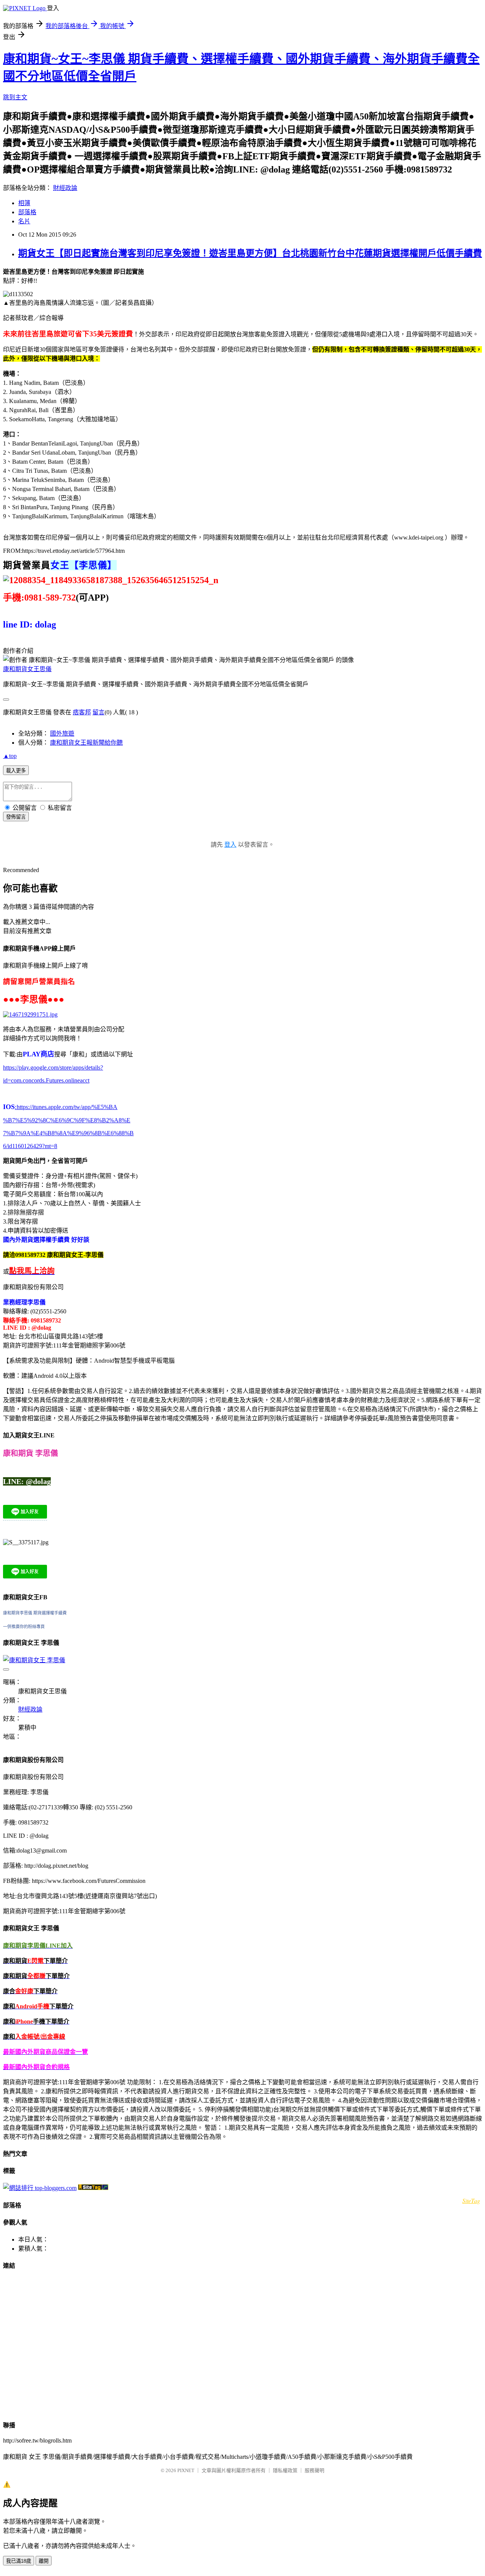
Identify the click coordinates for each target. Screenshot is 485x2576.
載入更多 (16, 771)
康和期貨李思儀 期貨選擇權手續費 (35, 1613)
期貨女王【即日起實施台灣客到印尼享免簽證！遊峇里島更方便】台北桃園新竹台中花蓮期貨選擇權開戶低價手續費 (250, 253)
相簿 (24, 203)
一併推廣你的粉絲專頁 (24, 1627)
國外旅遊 (62, 733)
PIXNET (186, 2470)
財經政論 (65, 188)
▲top (10, 756)
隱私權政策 (285, 2470)
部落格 (27, 212)
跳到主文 (15, 97)
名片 (24, 221)
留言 (99, 712)
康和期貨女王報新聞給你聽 (86, 743)
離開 (44, 2561)
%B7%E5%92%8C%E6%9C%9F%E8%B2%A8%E (67, 1120)
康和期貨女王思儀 (27, 669)
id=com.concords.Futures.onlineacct (46, 1080)
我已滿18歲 (19, 2561)
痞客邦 (82, 712)
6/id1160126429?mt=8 (30, 1146)
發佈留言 (16, 817)
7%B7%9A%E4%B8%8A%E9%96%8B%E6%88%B (68, 1133)
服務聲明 (314, 2470)
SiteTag (471, 2200)
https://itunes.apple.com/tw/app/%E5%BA (66, 1107)
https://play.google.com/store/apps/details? (53, 1068)
